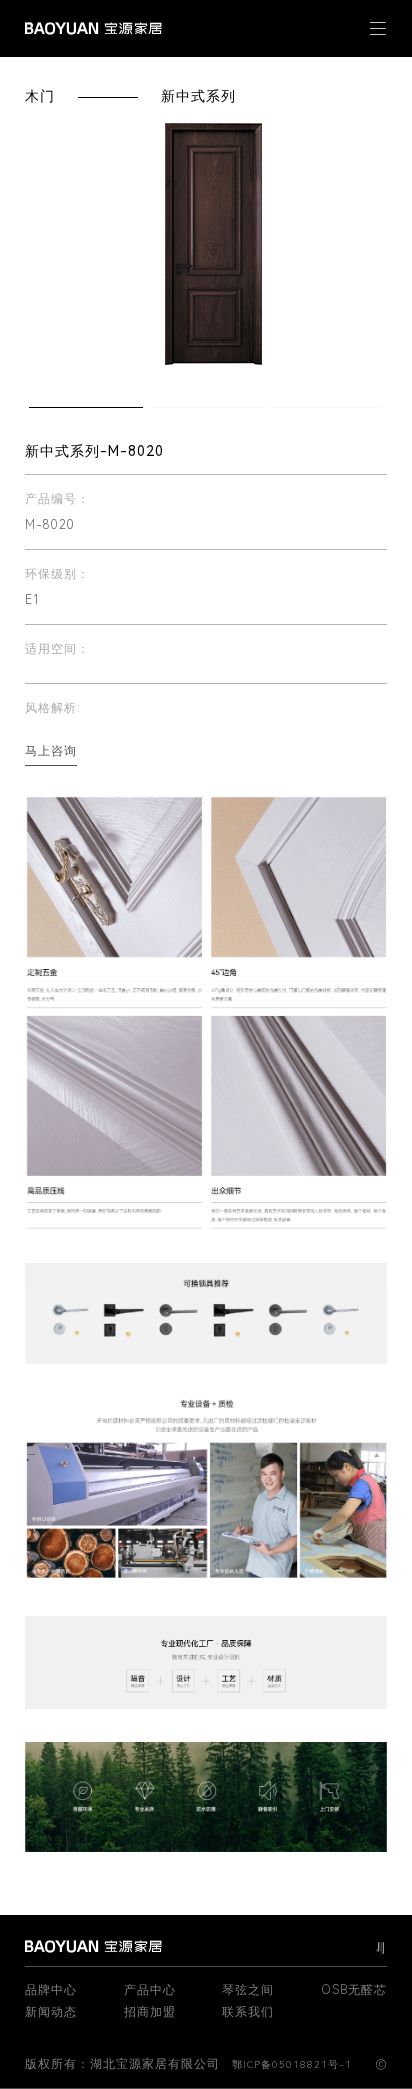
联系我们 (248, 2012)
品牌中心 (51, 1990)
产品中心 (150, 1990)
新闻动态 (51, 2012)
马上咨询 (51, 751)
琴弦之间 (248, 1990)
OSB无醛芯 (354, 1990)
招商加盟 (150, 2012)
